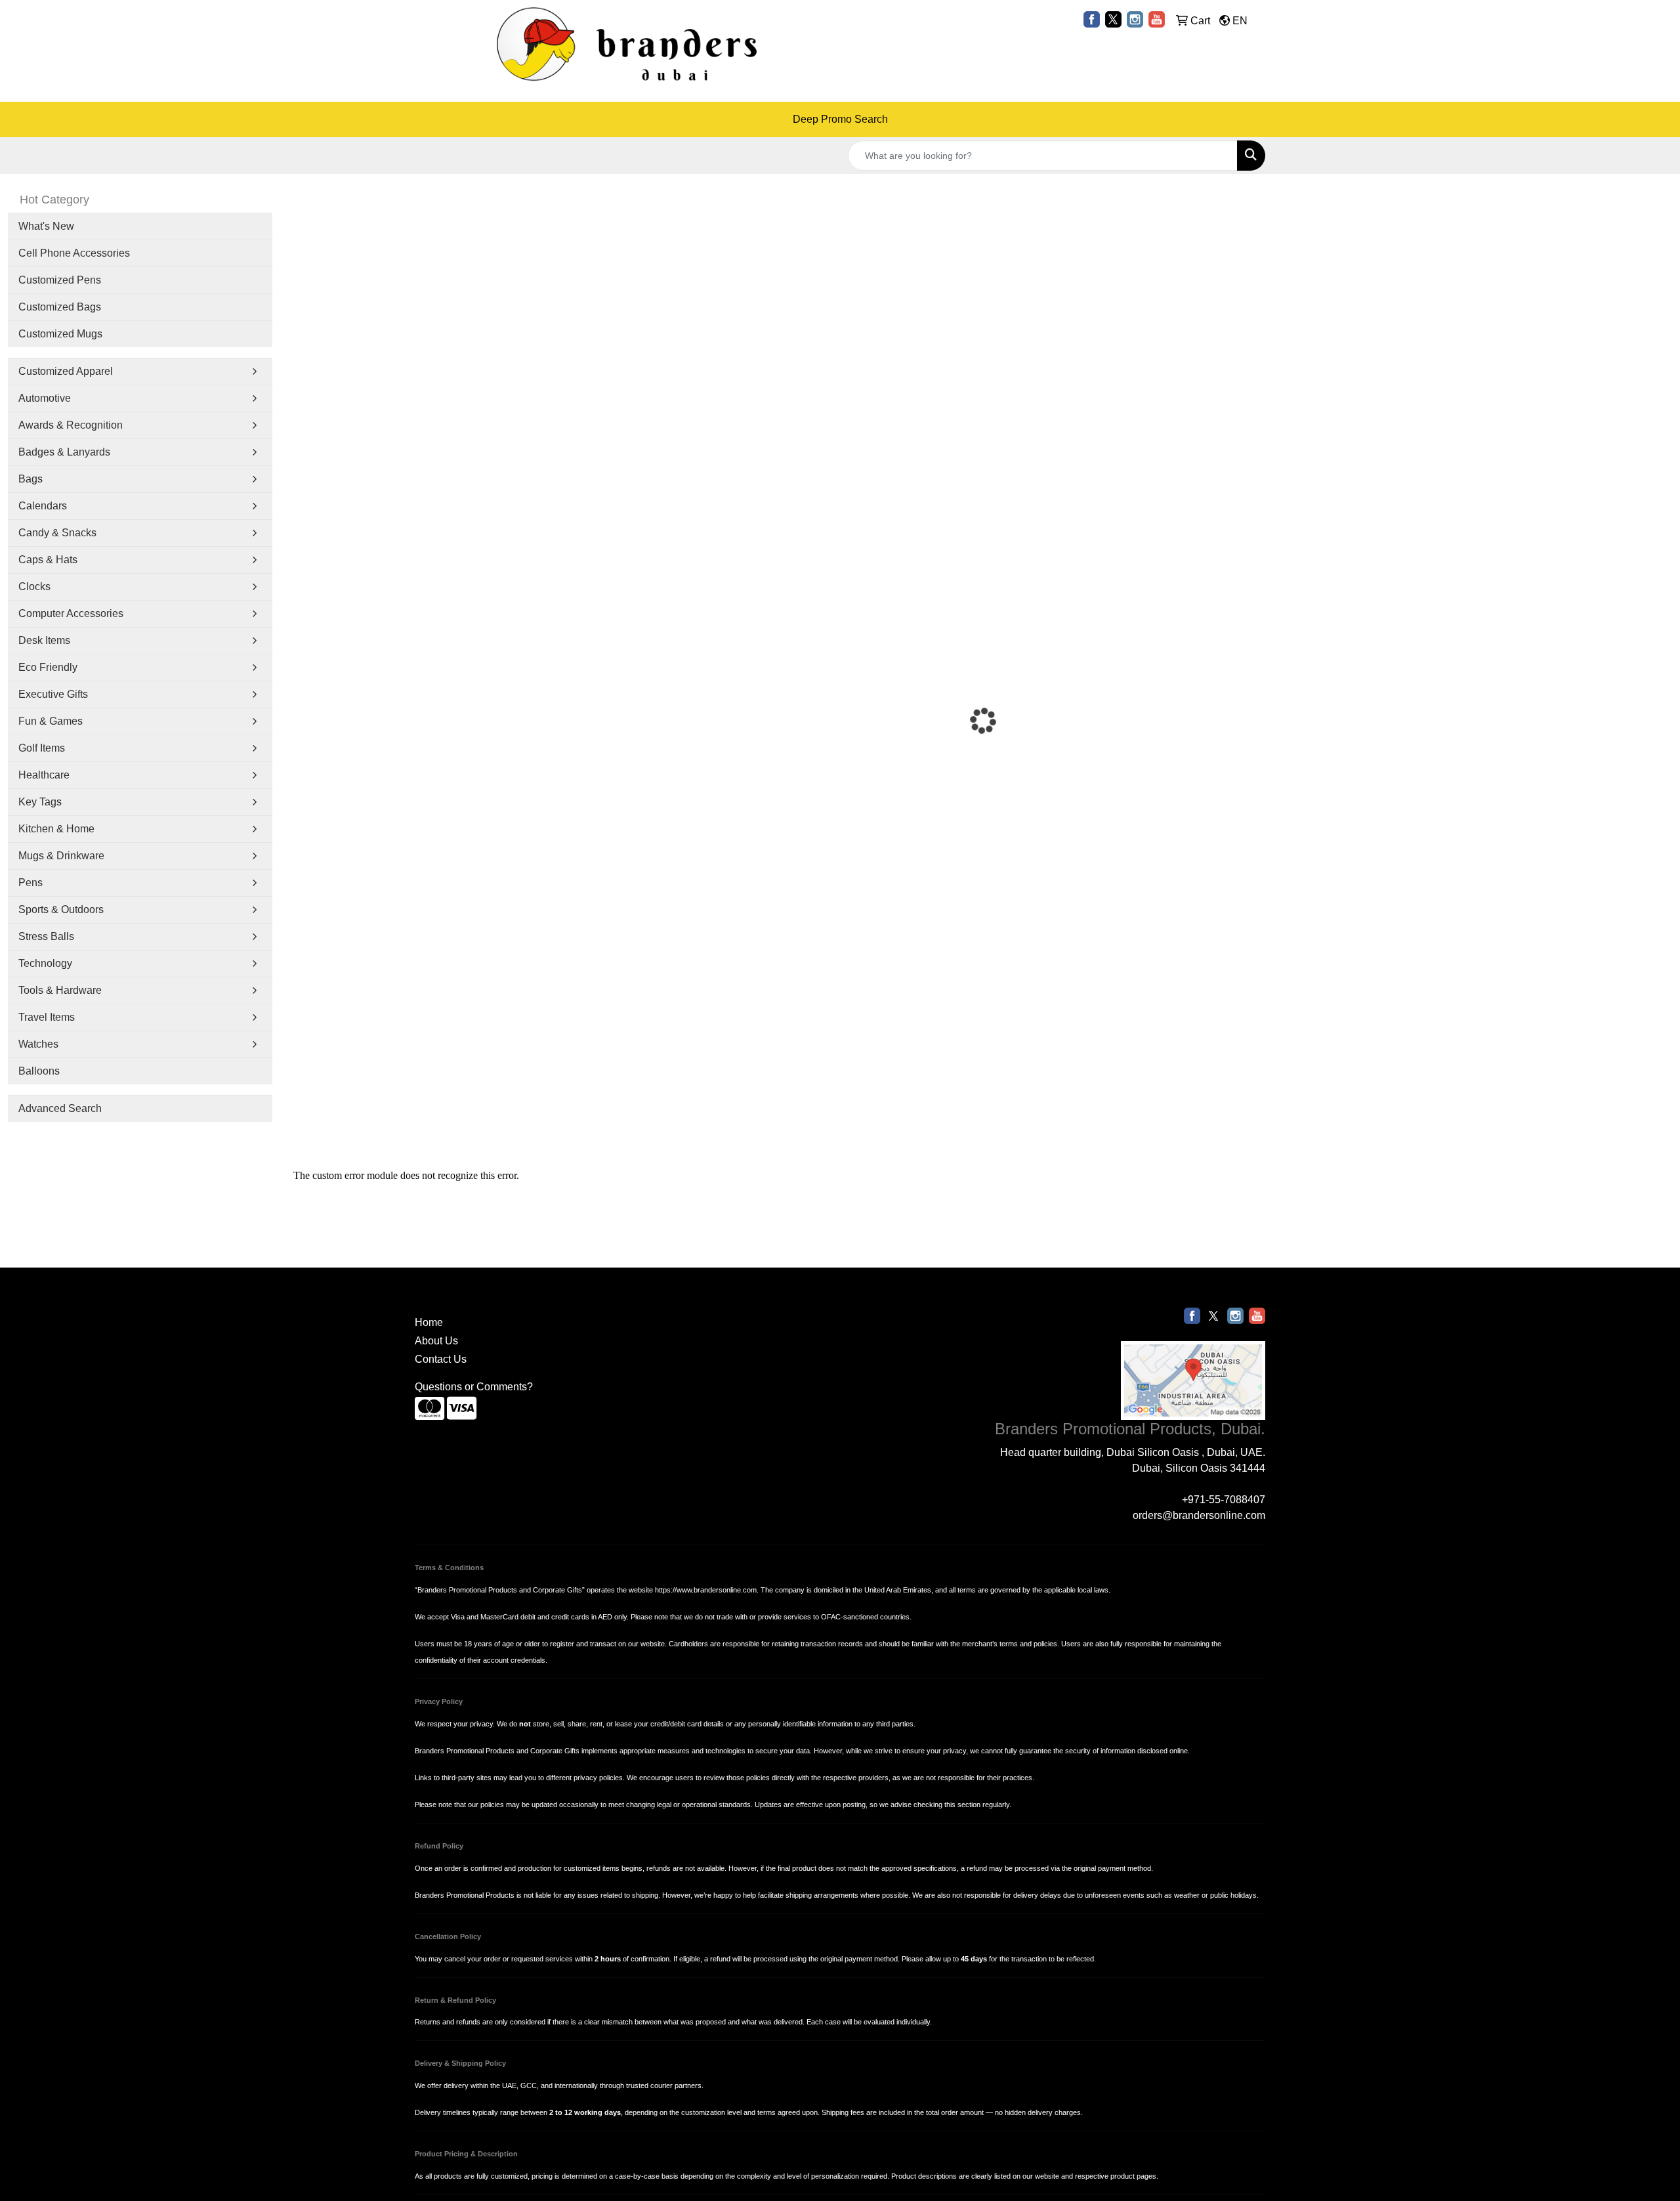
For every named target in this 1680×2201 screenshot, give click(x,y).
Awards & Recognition (71, 425)
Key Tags (40, 802)
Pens (31, 883)
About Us (436, 1341)
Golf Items (42, 748)
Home (429, 1322)
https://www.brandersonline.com (706, 1590)
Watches (38, 1044)
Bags (31, 479)
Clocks (34, 587)
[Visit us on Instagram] (1135, 19)
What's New (46, 226)
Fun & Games (51, 721)
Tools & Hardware (60, 990)
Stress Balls (46, 936)
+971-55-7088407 (1224, 1500)
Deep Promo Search (840, 119)
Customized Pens (60, 280)
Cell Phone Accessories (74, 253)
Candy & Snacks (57, 533)
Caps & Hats (48, 560)
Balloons (39, 1071)
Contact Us (441, 1359)
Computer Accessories (71, 613)
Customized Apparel (66, 371)
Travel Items (47, 1017)
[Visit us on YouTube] (1157, 19)
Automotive (45, 398)
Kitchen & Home (56, 829)
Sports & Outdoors (61, 909)
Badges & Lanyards (64, 452)
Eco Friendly (48, 667)
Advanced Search (60, 1108)
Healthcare (44, 775)
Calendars (43, 506)
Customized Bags (60, 307)
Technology (45, 963)
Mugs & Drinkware (61, 856)
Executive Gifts (53, 694)
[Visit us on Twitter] (1113, 19)
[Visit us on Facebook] (1092, 19)
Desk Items (44, 640)
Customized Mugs (60, 334)
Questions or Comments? (474, 1387)
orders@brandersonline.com (1199, 1515)
